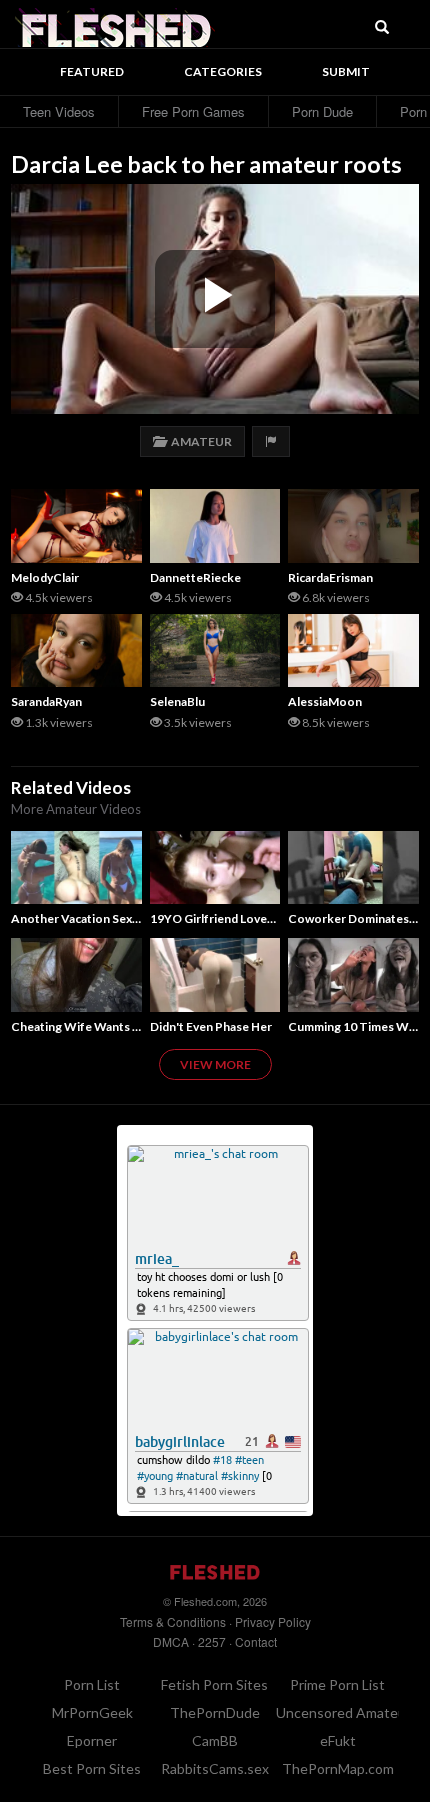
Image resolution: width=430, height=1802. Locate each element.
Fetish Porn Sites (214, 1684)
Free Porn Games (193, 111)
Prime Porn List (337, 1684)
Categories (223, 71)
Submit (346, 71)
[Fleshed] (115, 25)
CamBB (215, 1740)
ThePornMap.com (338, 1768)
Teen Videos (59, 111)
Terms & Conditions (173, 1621)
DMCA (171, 1641)
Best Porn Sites (92, 1768)
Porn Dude (322, 111)
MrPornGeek (92, 1712)
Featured (92, 71)
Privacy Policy (273, 1621)
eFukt (338, 1740)
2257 (212, 1641)
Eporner (92, 1740)
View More (215, 1064)
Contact (256, 1641)
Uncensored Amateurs (347, 1712)
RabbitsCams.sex (215, 1768)
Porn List (92, 1684)
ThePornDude (215, 1712)
